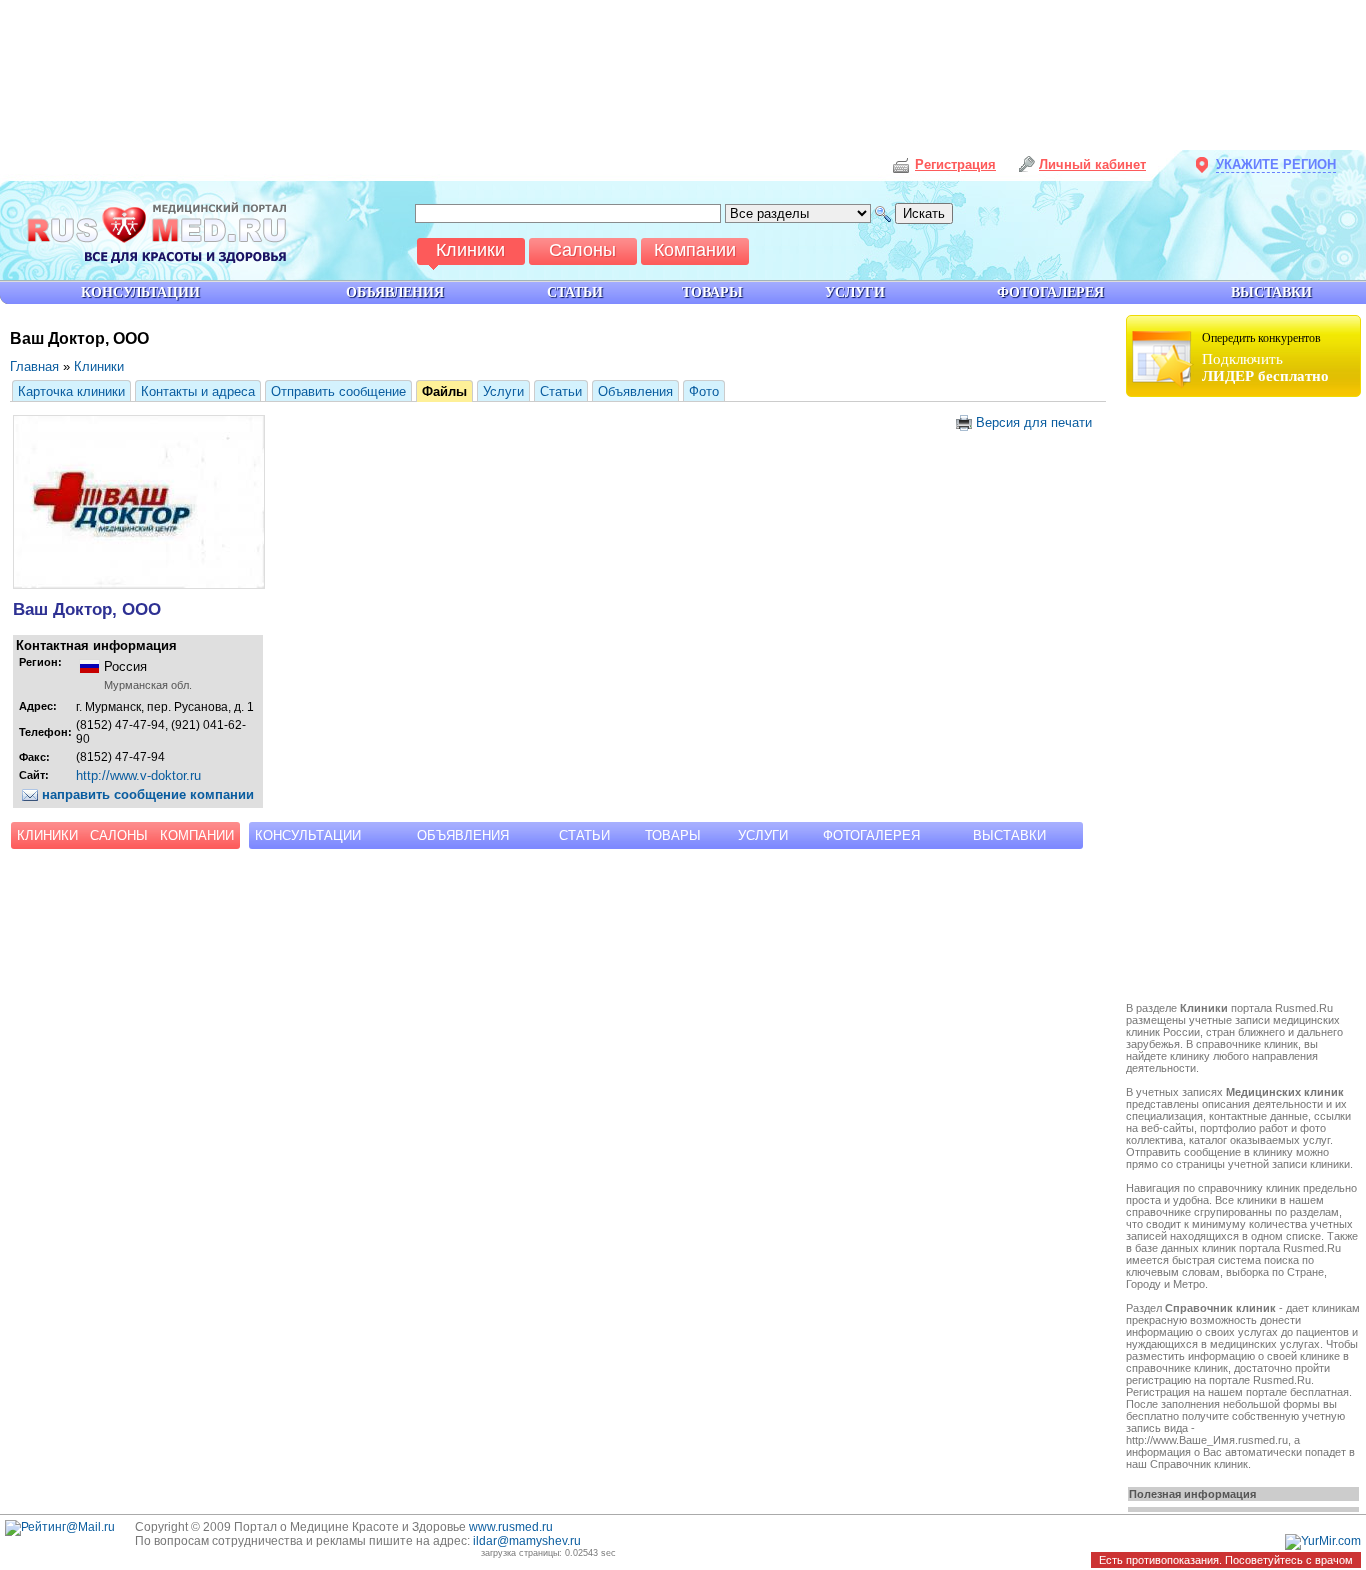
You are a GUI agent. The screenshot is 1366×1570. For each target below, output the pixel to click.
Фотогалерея (871, 835)
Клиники (99, 366)
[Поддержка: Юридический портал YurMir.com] (1323, 1541)
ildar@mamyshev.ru (527, 1541)
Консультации (308, 835)
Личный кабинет (1092, 164)
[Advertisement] (1246, 702)
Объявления (635, 391)
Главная (34, 366)
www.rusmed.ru (511, 1527)
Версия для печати (1032, 422)
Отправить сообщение (338, 391)
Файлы (444, 391)
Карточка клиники (71, 391)
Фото (704, 391)
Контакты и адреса (198, 391)
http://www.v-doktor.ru (138, 775)
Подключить (1265, 357)
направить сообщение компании (146, 794)
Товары (673, 835)
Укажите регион (1276, 164)
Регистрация (955, 164)
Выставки (1009, 835)
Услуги (503, 391)
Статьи (561, 391)
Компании (197, 835)
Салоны (119, 835)
